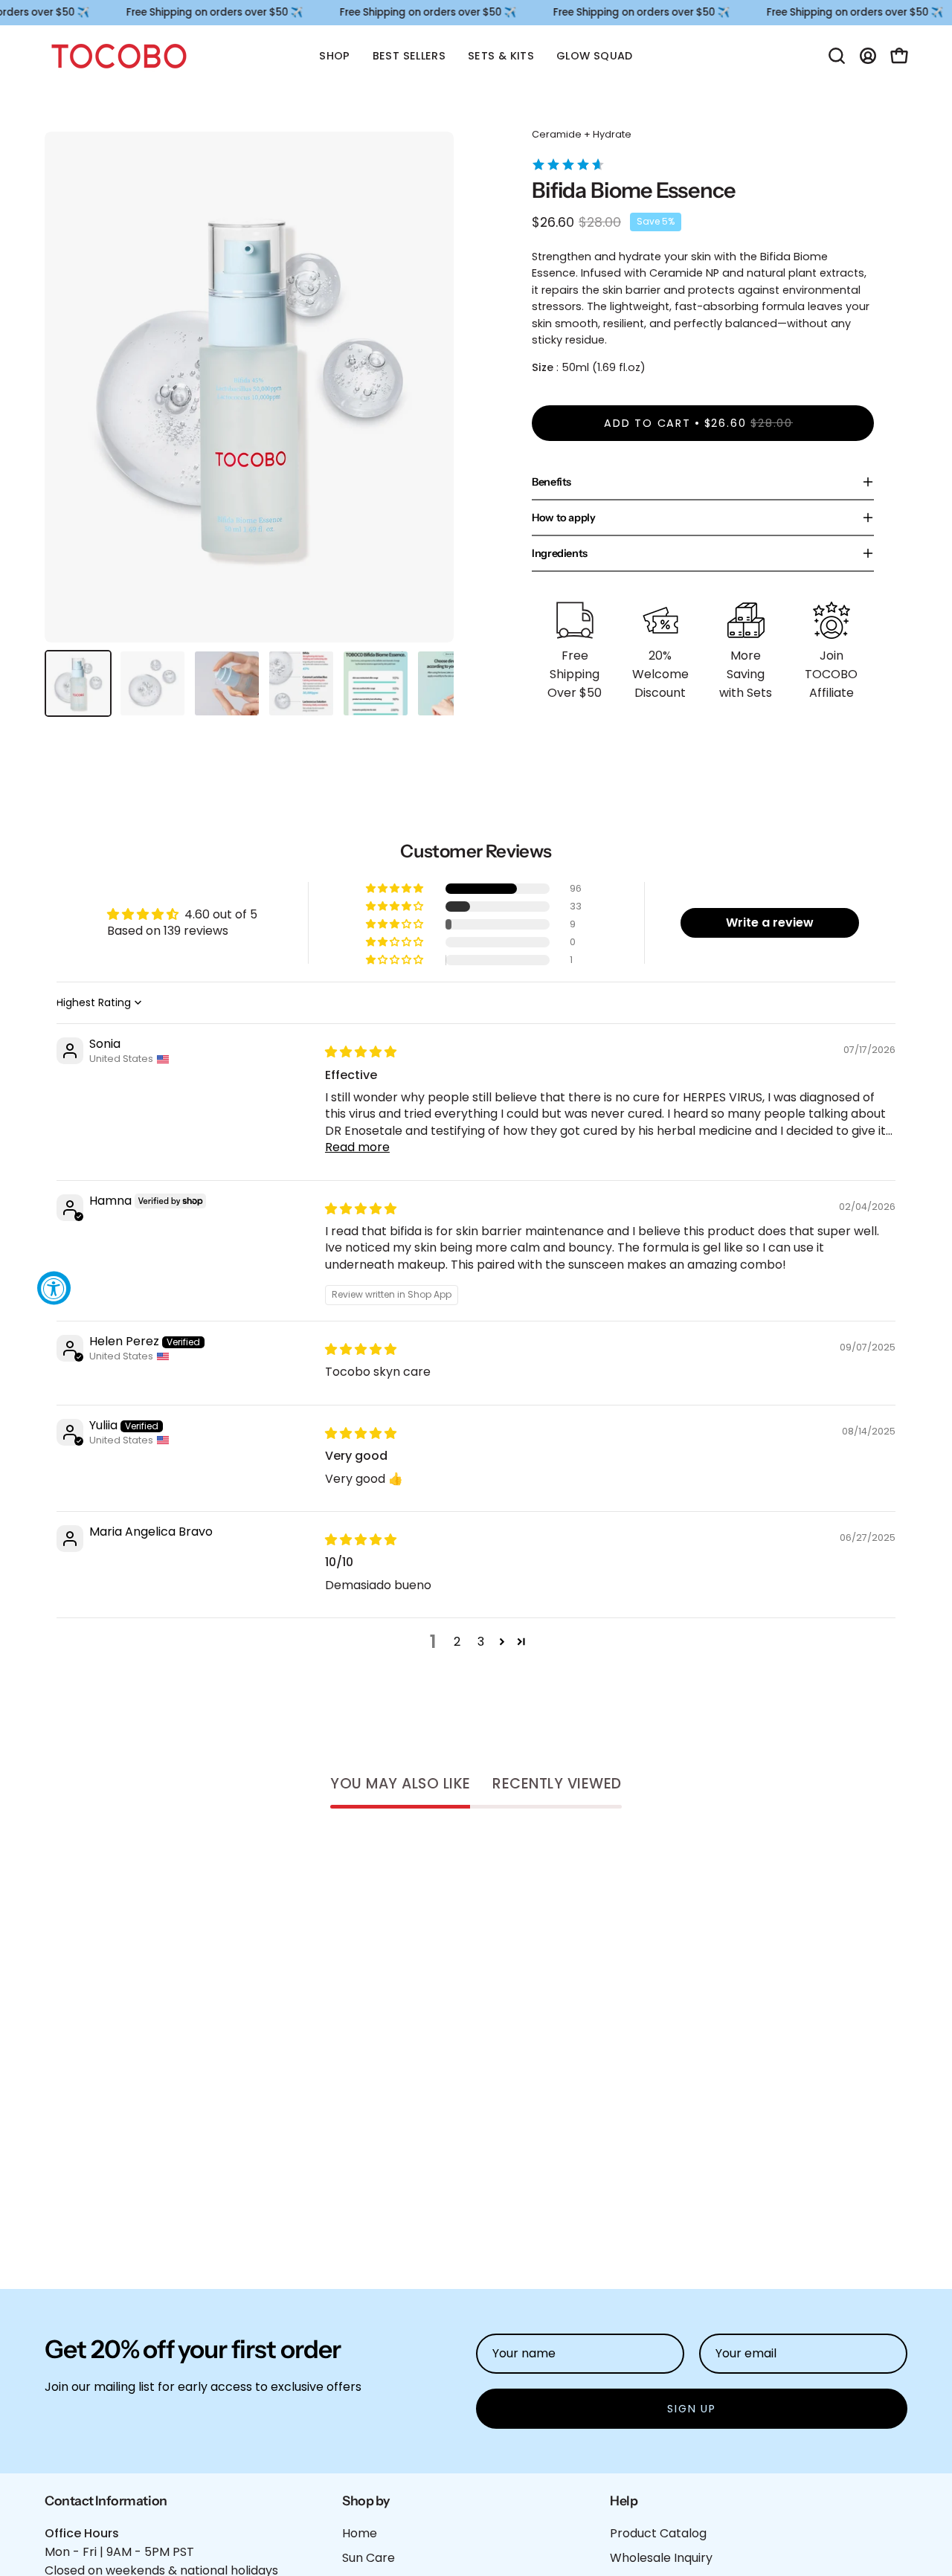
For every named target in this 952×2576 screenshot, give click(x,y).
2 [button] (457, 1642)
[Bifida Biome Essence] (78, 683)
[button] (837, 56)
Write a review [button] (770, 922)
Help (624, 2501)
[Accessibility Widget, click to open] (54, 1288)
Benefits (551, 482)
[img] (361, 1052)
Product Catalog (658, 2533)
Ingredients (560, 553)
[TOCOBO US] (119, 56)
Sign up (692, 2409)
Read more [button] (357, 1147)
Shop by (366, 2501)
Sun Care (369, 2558)
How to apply (564, 518)
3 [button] (481, 1642)
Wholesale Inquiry (661, 2558)
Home (360, 2533)
